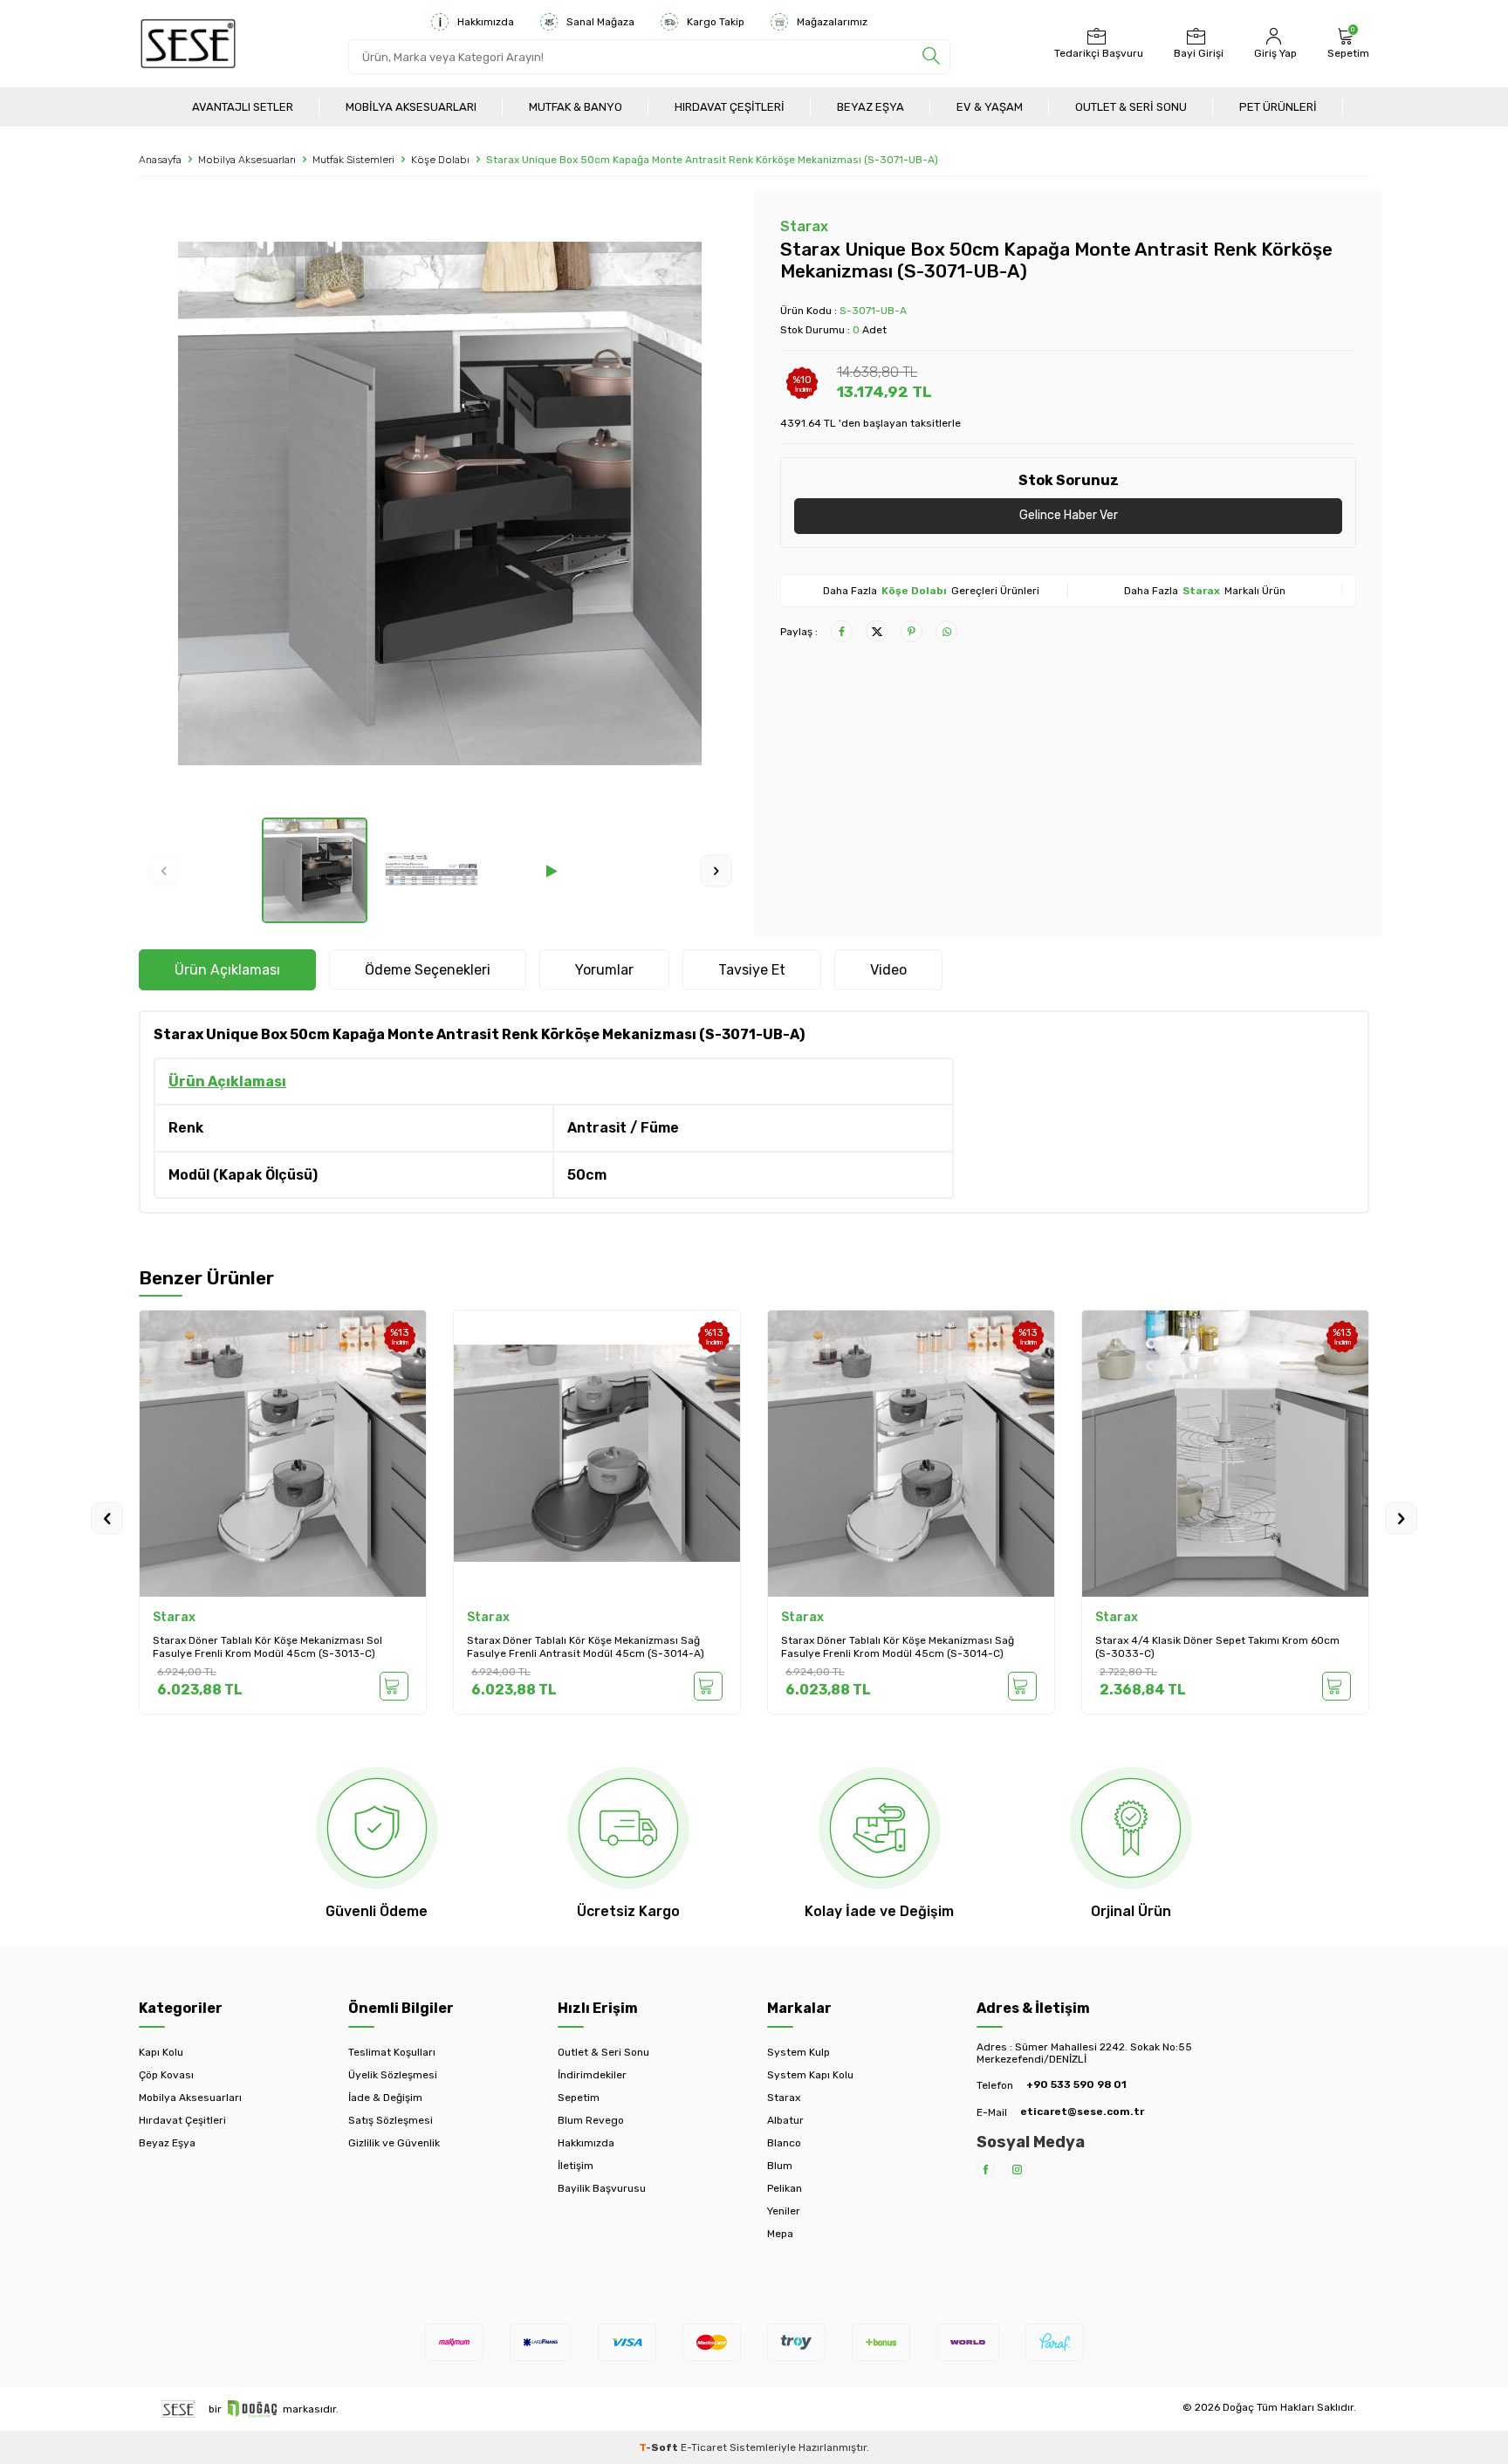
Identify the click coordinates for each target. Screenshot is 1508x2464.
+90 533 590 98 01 (1076, 2084)
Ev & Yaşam (990, 107)
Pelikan (785, 2188)
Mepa (780, 2234)
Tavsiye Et (752, 970)
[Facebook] (986, 2170)
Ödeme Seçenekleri (428, 970)
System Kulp (799, 2052)
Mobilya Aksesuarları (411, 107)
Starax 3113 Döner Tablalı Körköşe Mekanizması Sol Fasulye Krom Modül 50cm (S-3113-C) (1221, 1647)
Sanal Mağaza (600, 22)
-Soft (660, 2447)
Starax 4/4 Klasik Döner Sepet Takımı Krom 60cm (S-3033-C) (903, 1647)
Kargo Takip (716, 22)
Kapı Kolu (161, 2052)
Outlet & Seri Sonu (1131, 107)
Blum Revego (591, 2120)
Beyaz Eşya (871, 107)
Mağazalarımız (832, 22)
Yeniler (784, 2211)
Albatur (785, 2120)
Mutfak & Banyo (576, 107)
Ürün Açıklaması (227, 970)
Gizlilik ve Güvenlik (394, 2143)
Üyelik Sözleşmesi (393, 2075)
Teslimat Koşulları (392, 2052)
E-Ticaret (704, 2447)
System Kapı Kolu (810, 2075)
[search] (931, 57)
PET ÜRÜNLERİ (1278, 107)
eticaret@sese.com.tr (1082, 2112)
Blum (780, 2166)
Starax (804, 226)
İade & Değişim (385, 2098)
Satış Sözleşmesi (391, 2120)
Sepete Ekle (394, 1686)
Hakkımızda (486, 22)
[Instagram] (1017, 2170)
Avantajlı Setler (243, 107)
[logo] (188, 44)
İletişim (576, 2166)
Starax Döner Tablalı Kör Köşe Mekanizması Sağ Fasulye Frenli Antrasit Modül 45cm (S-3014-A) (271, 1647)
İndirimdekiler (592, 2075)
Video (888, 970)
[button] (164, 870)
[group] (440, 503)
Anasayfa (160, 160)
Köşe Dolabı (440, 160)
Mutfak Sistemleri (353, 160)
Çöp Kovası (166, 2075)
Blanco (784, 2143)
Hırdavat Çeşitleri (730, 107)
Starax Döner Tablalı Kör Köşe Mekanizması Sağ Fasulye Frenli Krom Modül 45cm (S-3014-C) (583, 1647)
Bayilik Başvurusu (602, 2188)
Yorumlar (604, 970)
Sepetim (579, 2098)
